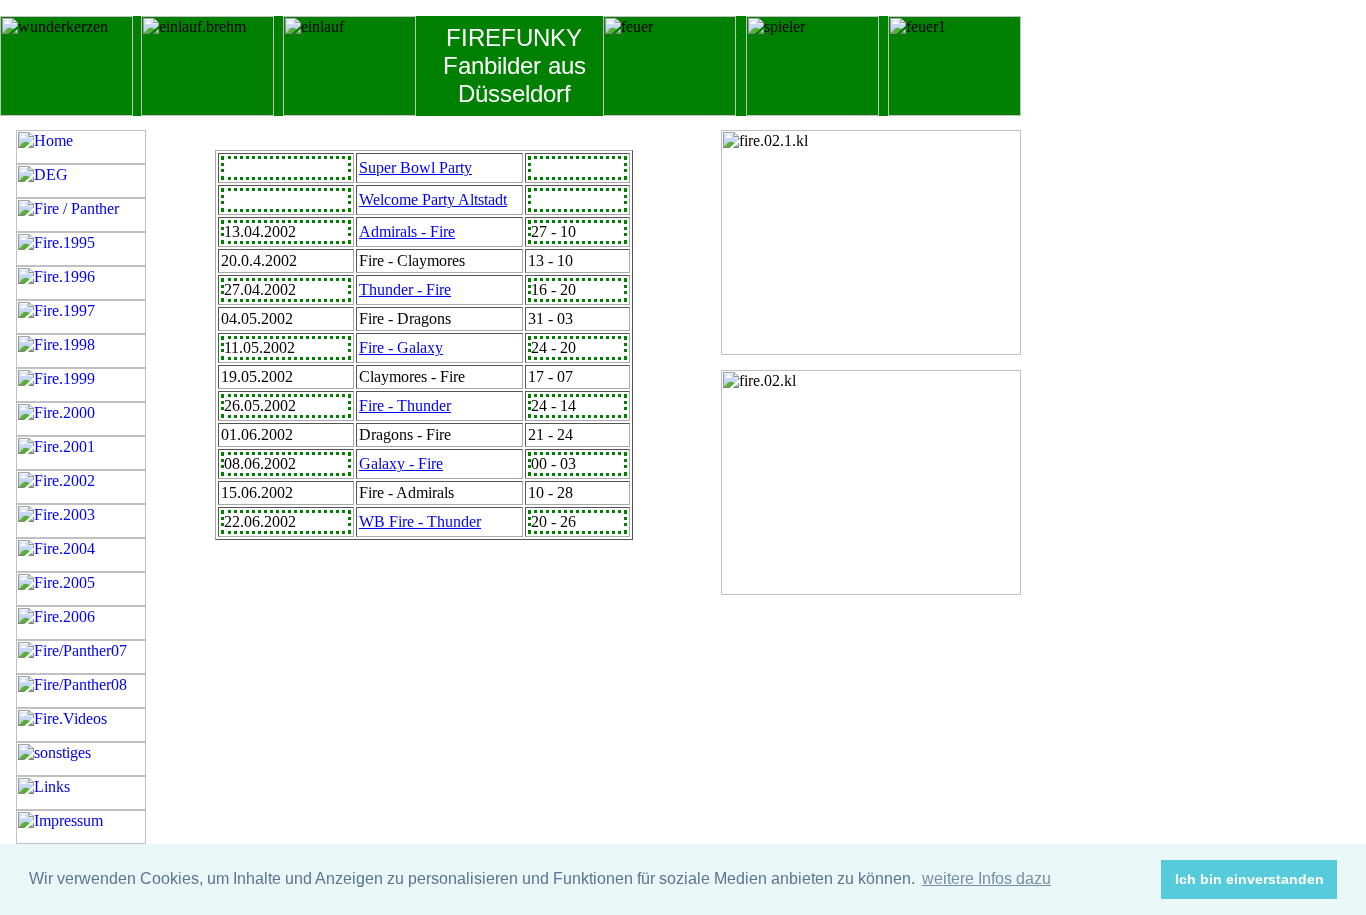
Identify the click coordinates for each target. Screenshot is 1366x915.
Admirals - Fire (407, 231)
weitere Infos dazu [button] (986, 878)
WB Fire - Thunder (420, 521)
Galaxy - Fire (401, 463)
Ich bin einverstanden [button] (1249, 879)
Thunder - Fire (405, 289)
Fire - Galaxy (401, 347)
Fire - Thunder (405, 405)
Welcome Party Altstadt (433, 199)
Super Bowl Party (415, 167)
